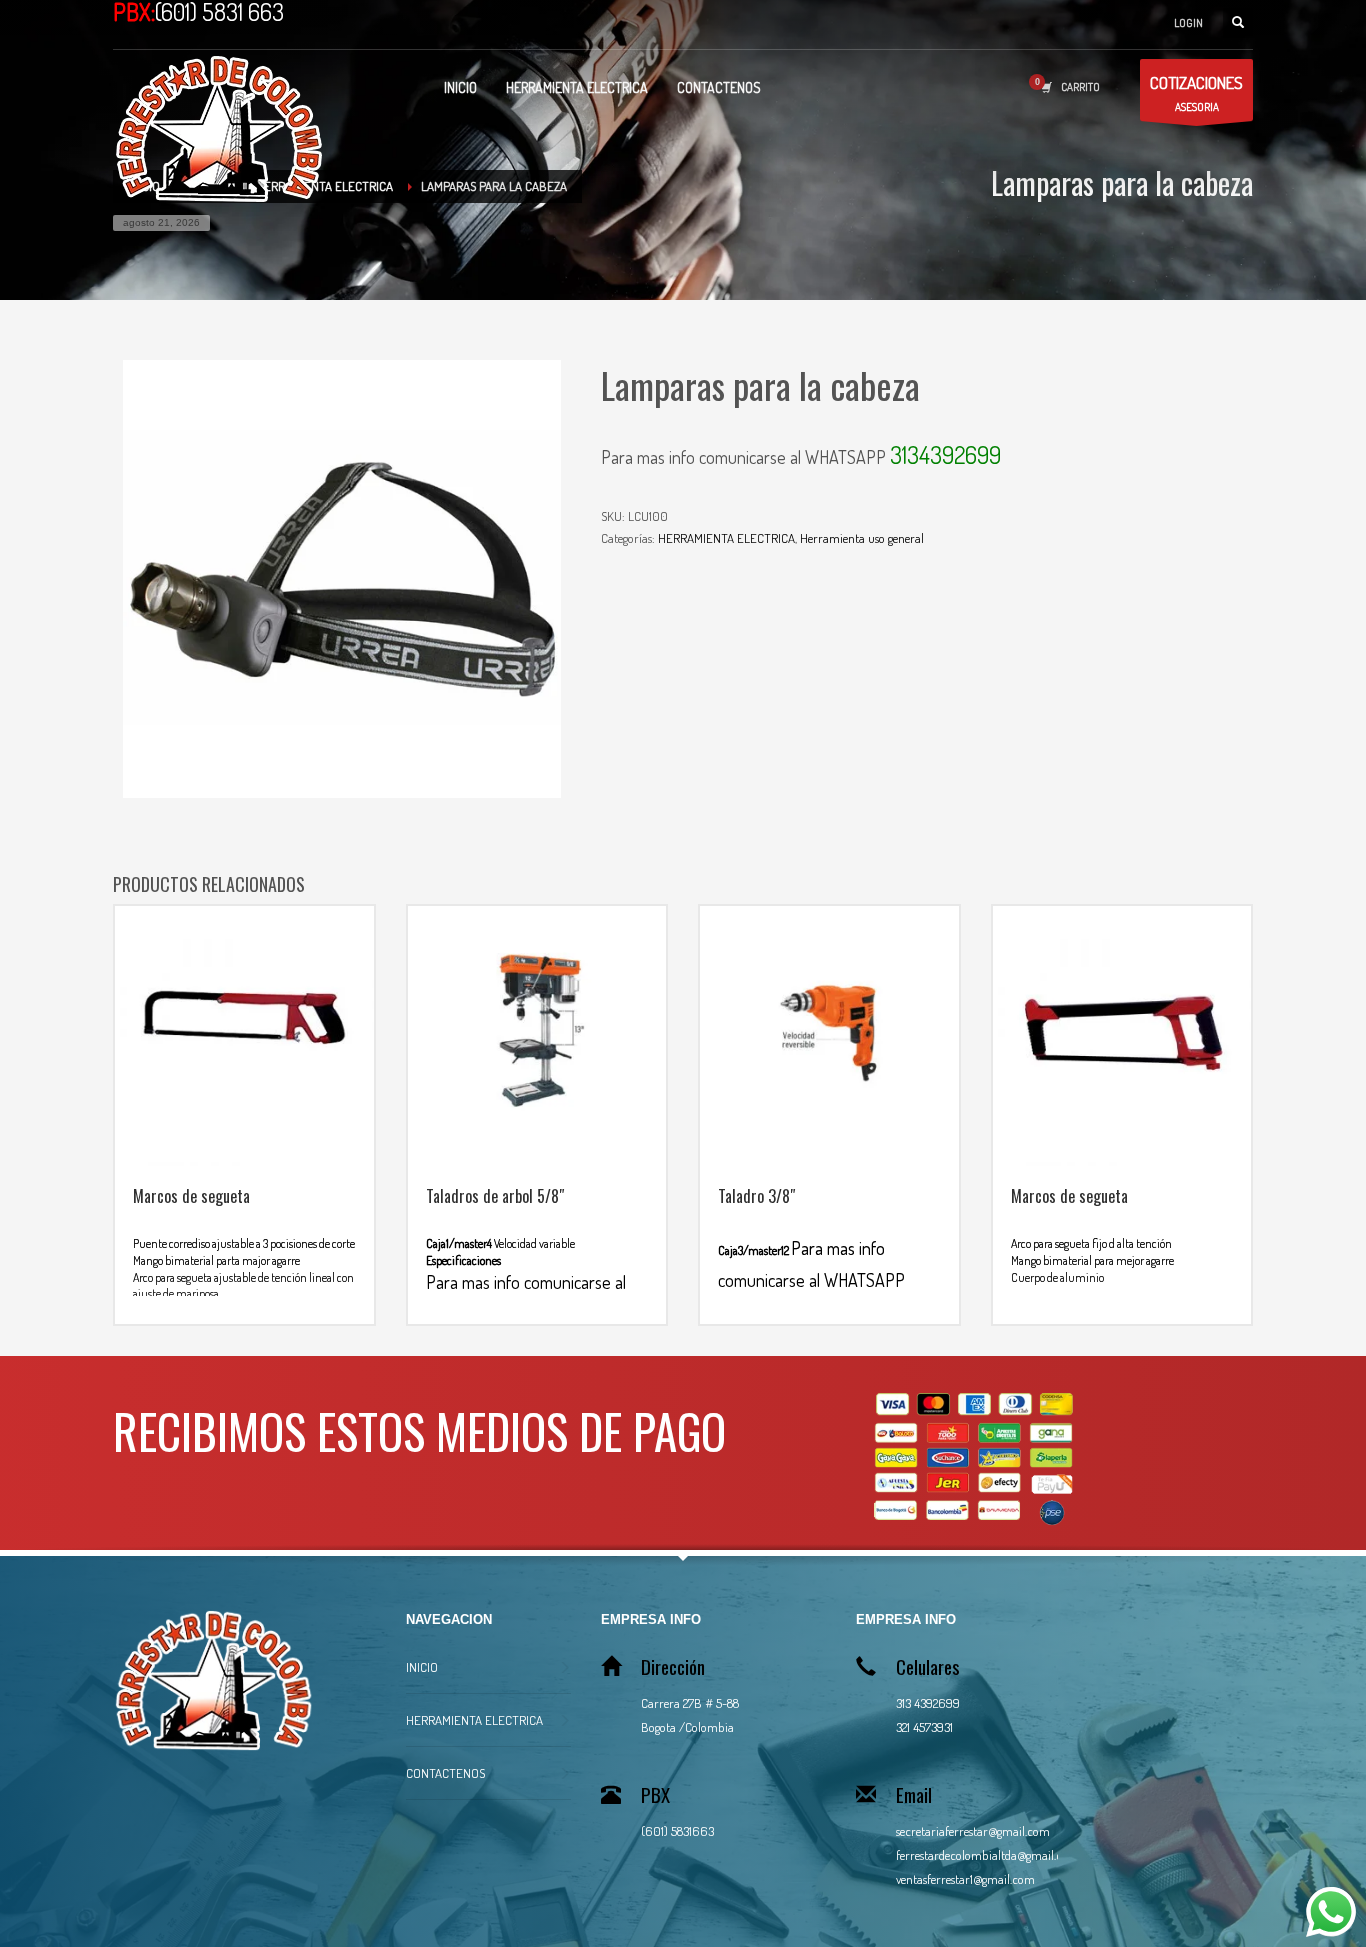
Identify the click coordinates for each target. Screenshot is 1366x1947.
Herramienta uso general (862, 538)
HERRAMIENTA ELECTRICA (726, 538)
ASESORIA (1196, 93)
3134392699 (945, 454)
